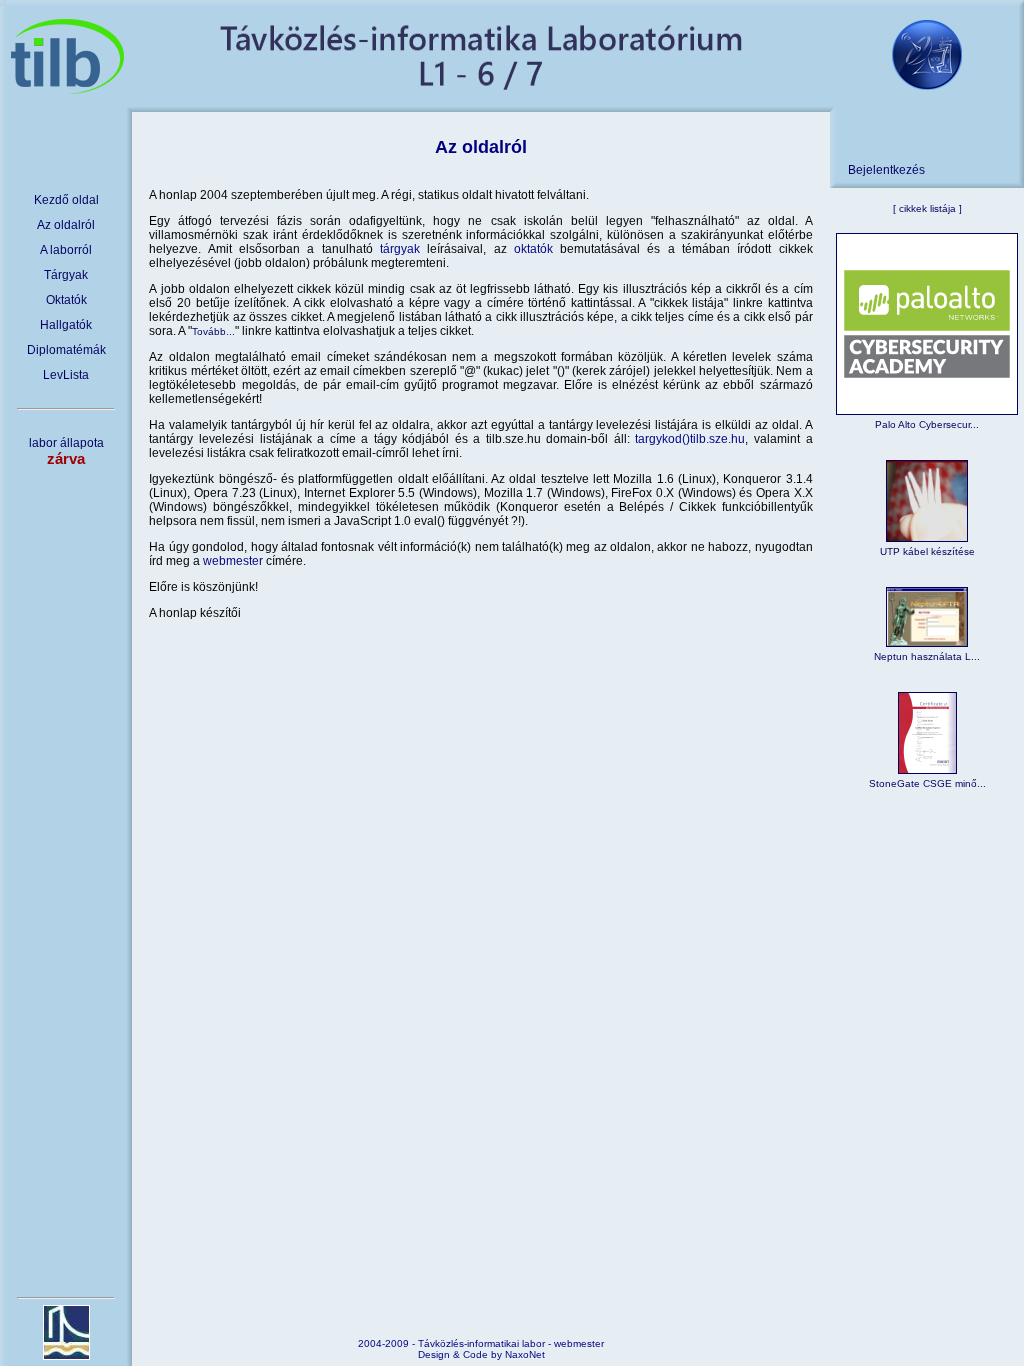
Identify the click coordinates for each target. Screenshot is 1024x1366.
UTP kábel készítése (927, 551)
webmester (233, 561)
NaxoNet (525, 1354)
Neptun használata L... (927, 656)
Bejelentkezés (886, 170)
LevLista (66, 375)
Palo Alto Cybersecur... (927, 424)
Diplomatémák (66, 350)
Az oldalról (66, 225)
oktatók (533, 249)
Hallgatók (66, 325)
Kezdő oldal (66, 200)
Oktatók (66, 300)
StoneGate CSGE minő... (927, 783)
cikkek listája (927, 208)
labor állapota (66, 451)
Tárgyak (66, 275)
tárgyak (400, 249)
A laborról (66, 250)
